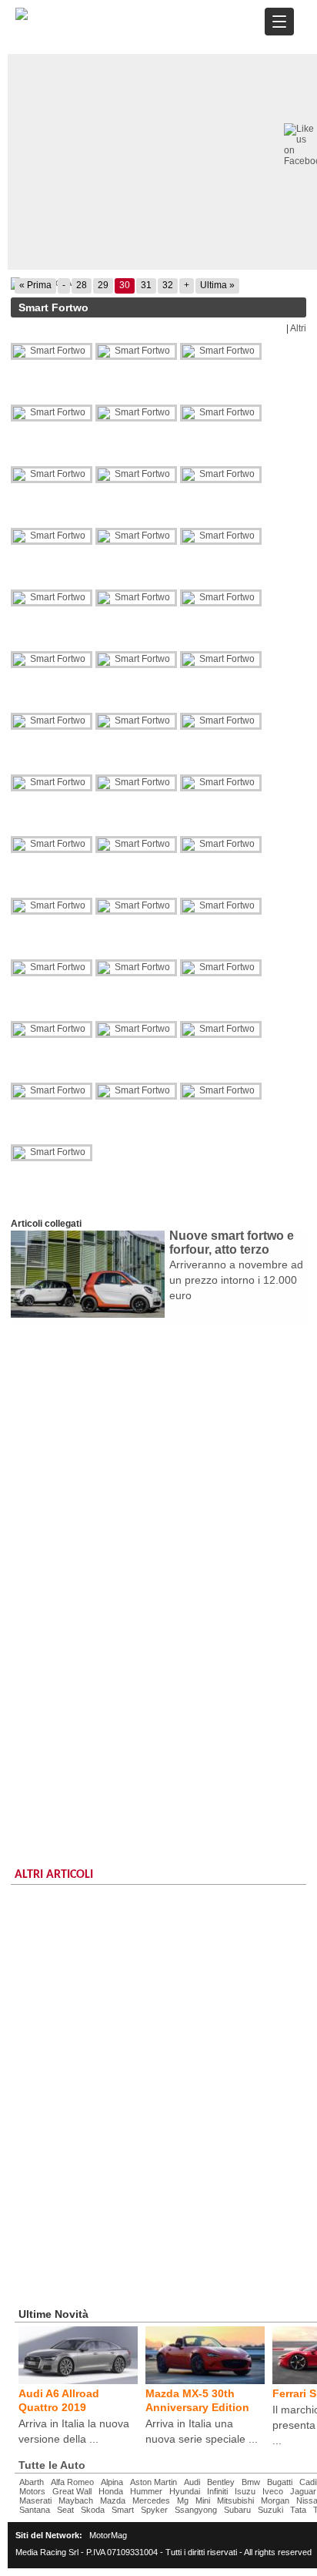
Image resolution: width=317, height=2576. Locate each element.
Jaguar (303, 2491)
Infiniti (217, 2491)
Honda (111, 2491)
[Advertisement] (158, 1493)
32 (168, 285)
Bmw (251, 2482)
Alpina (112, 2482)
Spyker (154, 2510)
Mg (183, 2500)
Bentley (221, 2482)
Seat (65, 2510)
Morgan (275, 2500)
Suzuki (270, 2510)
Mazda (113, 2500)
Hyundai (185, 2491)
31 (146, 285)
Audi (192, 2482)
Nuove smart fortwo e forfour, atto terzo (232, 1243)
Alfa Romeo (72, 2482)
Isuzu (245, 2491)
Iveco (273, 2491)
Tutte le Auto (52, 2465)
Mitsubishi (235, 2500)
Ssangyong (196, 2510)
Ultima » (217, 285)
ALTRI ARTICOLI (54, 1875)
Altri (298, 328)
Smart (123, 2510)
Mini (203, 2500)
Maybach (76, 2500)
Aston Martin (153, 2482)
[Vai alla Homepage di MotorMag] (22, 18)
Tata (298, 2510)
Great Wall (72, 2491)
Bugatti (280, 2482)
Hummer (146, 2491)
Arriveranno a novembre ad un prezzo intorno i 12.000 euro (236, 1280)
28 (82, 285)
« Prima (35, 285)
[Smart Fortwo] (53, 351)
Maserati (35, 2500)
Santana (35, 2510)
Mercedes (151, 2500)
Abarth (32, 2482)
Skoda (93, 2510)
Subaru (237, 2510)
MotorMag (108, 2535)
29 (103, 285)
